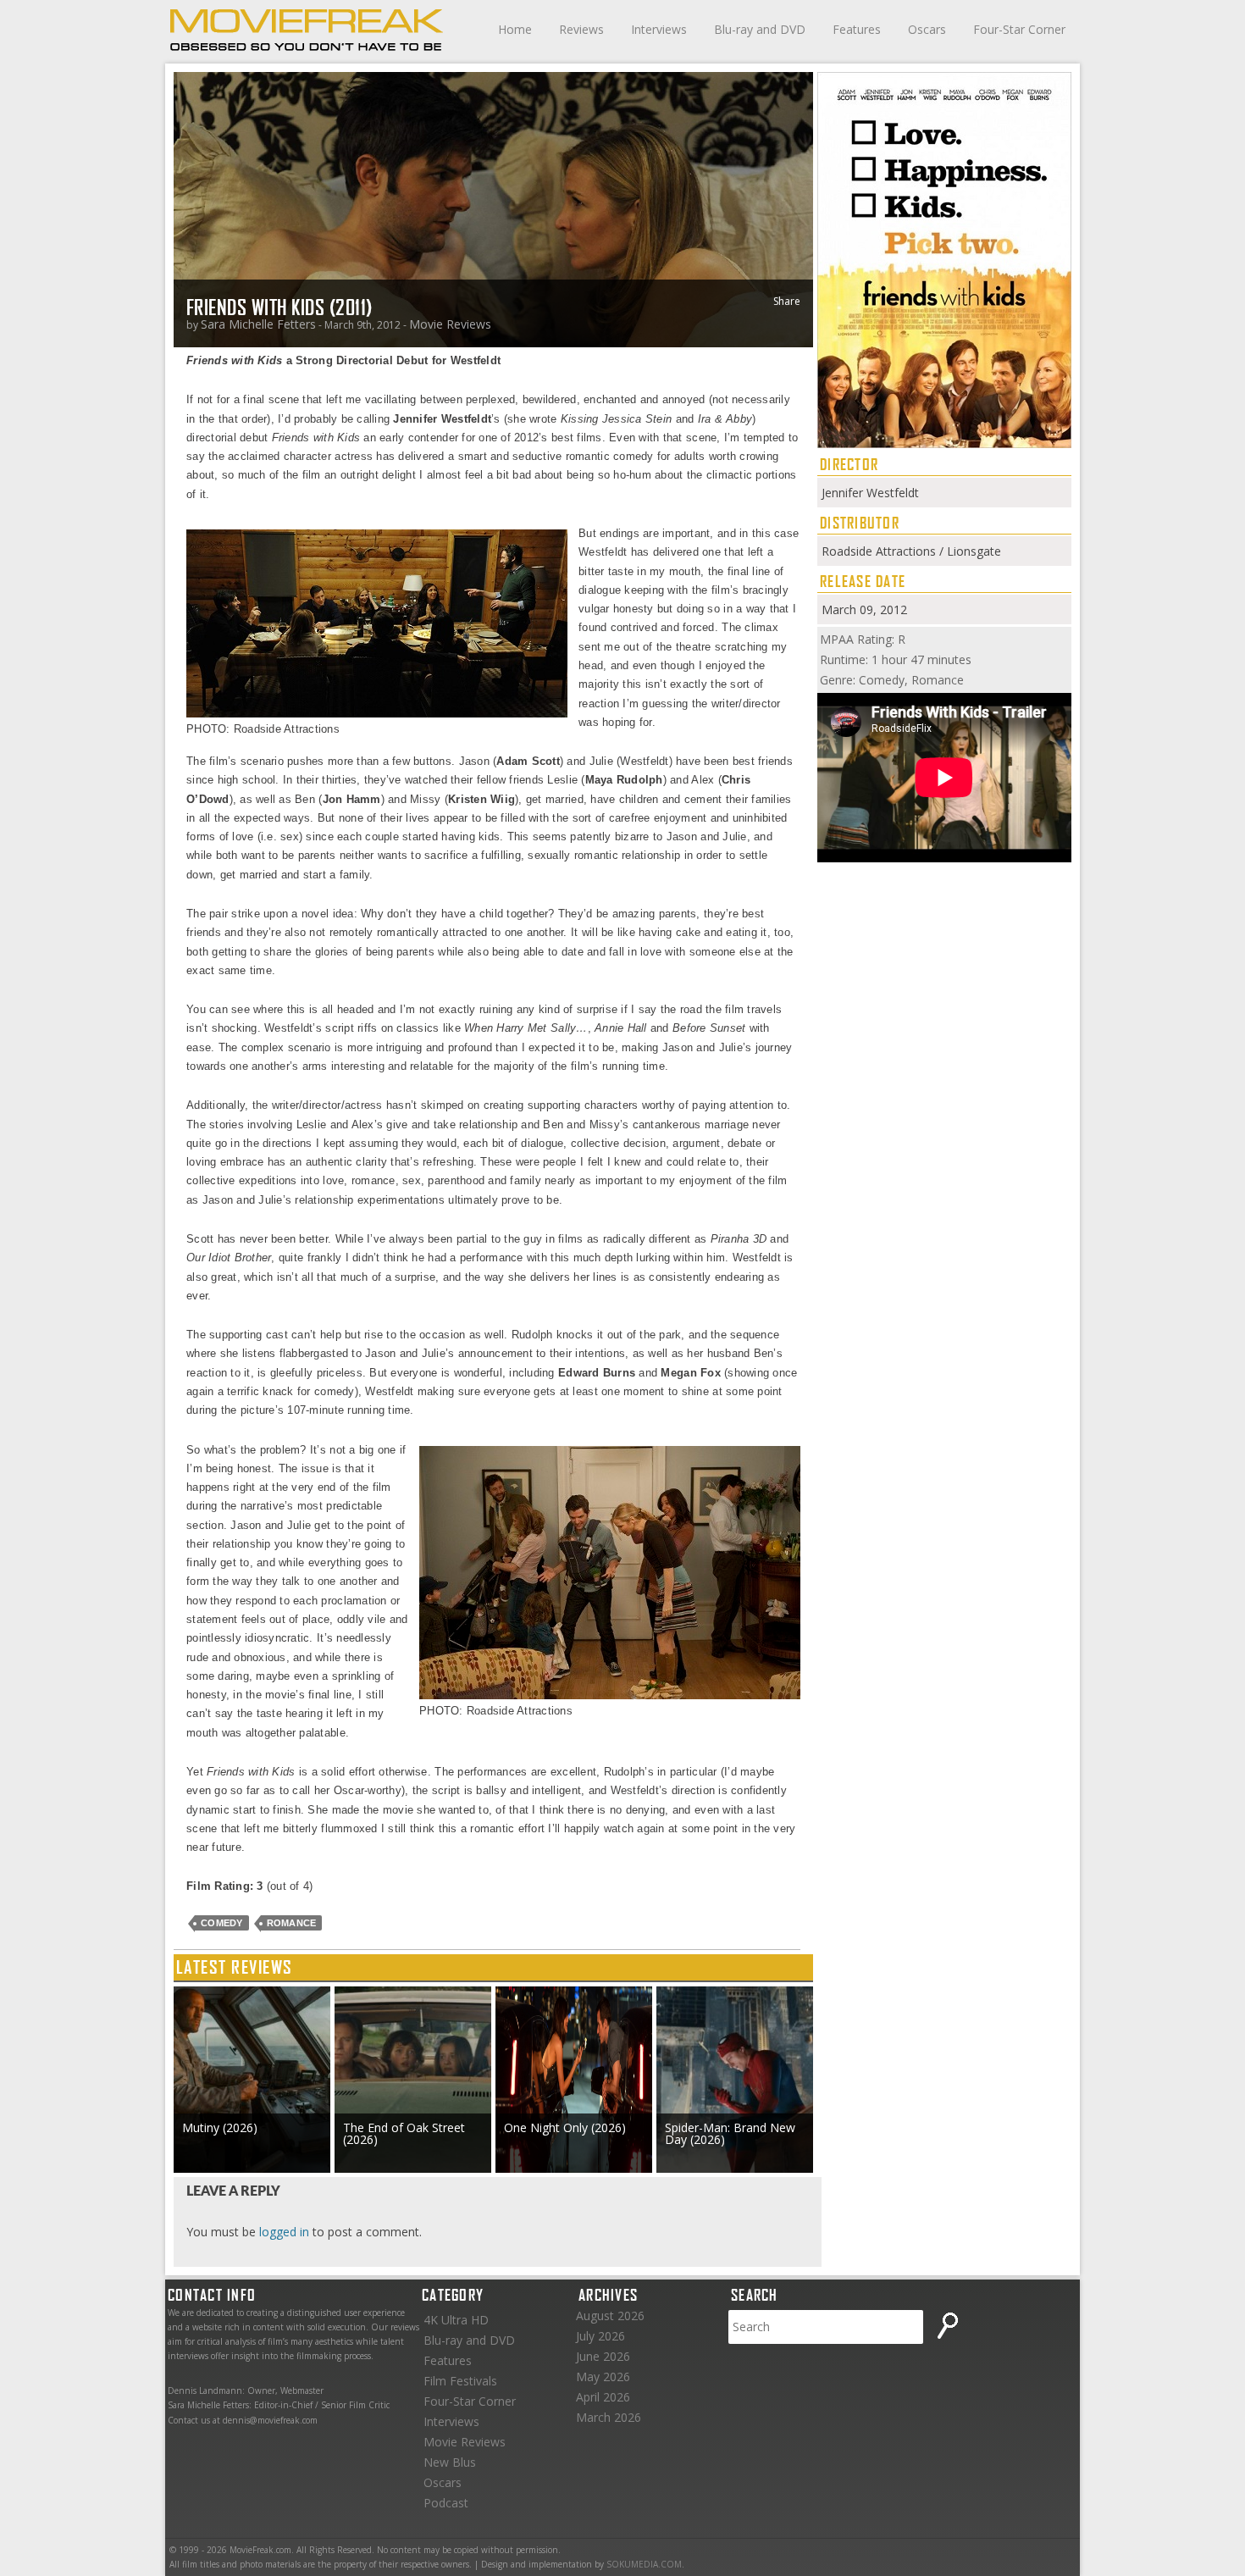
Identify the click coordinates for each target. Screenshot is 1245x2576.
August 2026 (610, 2316)
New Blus (450, 2462)
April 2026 (603, 2397)
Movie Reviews (450, 324)
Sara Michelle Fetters (258, 324)
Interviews (659, 29)
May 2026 (603, 2377)
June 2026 (603, 2356)
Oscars (927, 29)
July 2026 (600, 2336)
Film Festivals (460, 2381)
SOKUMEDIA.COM (644, 2564)
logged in (284, 2232)
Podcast (446, 2503)
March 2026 (609, 2417)
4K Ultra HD (456, 2320)
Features (857, 29)
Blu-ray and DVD (760, 29)
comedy (222, 1923)
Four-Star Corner (1019, 29)
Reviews (581, 29)
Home (515, 29)
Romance (292, 1923)
